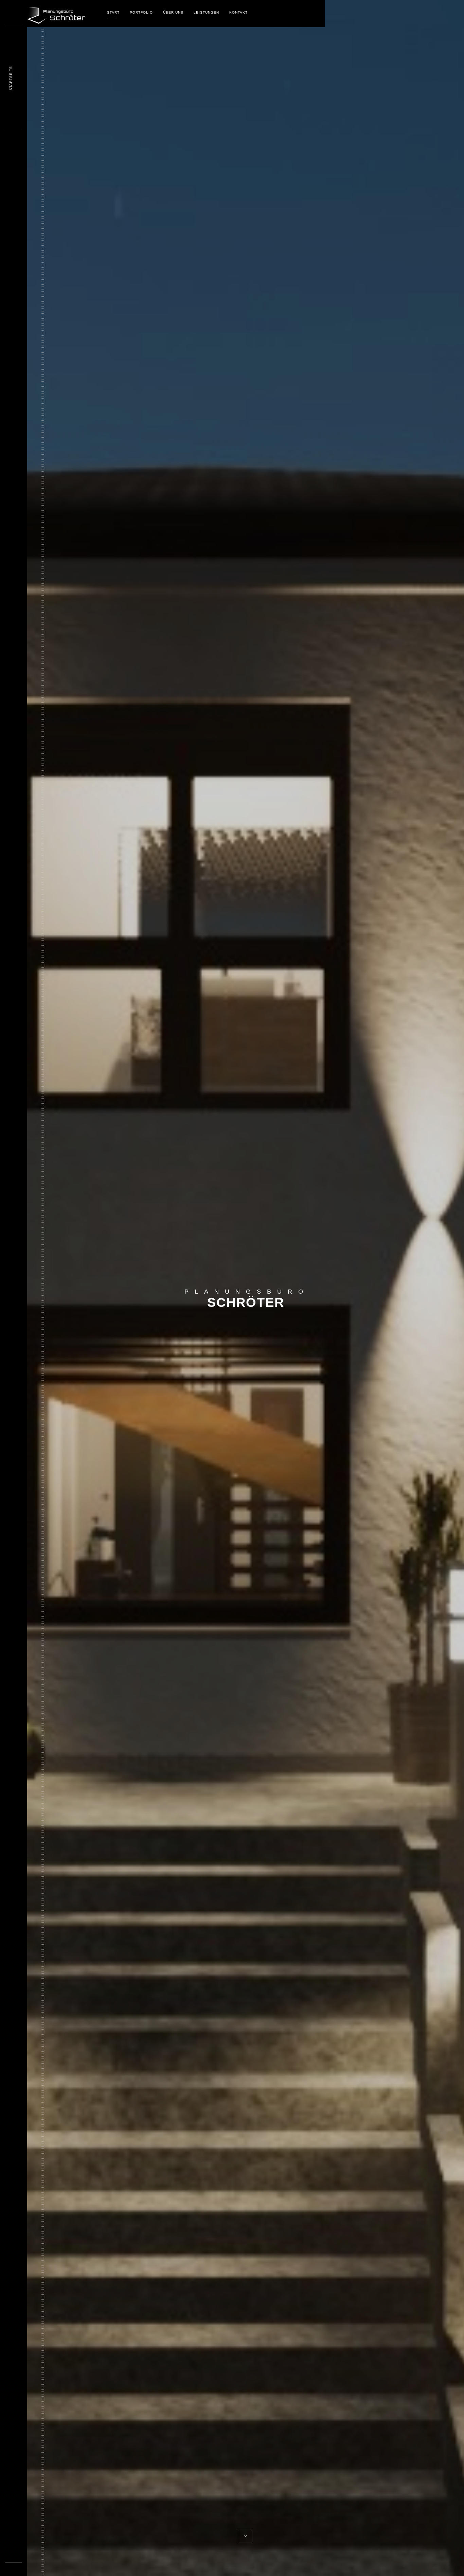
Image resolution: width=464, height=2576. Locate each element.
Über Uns (173, 12)
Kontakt (238, 12)
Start (113, 12)
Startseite (11, 78)
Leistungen (206, 12)
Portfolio (141, 12)
